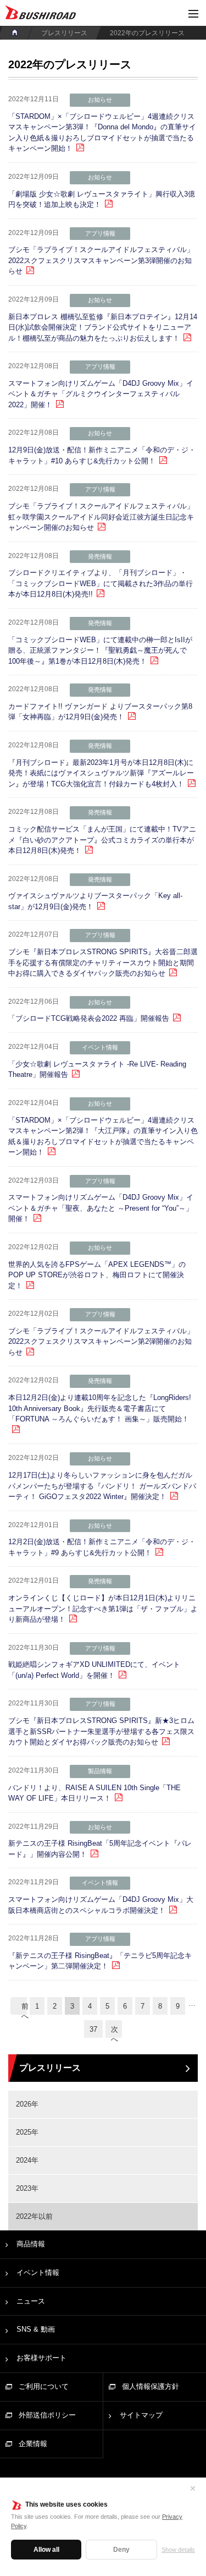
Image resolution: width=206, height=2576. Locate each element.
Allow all (46, 2550)
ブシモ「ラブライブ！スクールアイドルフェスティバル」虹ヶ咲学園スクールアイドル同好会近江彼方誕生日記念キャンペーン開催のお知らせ (101, 517)
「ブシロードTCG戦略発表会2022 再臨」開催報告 (89, 1018)
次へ (115, 2031)
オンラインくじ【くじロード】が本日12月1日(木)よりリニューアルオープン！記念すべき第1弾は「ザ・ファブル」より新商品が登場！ (103, 1609)
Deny (121, 2550)
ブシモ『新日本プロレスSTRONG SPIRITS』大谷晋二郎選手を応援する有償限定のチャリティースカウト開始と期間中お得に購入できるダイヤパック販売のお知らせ (103, 962)
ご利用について (44, 2386)
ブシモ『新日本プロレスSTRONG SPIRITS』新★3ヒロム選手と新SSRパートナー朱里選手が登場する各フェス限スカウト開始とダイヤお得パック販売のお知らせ (101, 1731)
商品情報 (31, 2244)
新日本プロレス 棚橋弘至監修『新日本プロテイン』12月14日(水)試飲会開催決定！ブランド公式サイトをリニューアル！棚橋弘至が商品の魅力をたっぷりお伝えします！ (103, 327)
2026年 (27, 2104)
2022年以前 (34, 2216)
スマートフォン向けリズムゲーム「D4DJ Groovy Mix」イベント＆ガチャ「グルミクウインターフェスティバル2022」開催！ (101, 394)
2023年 (27, 2188)
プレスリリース (64, 33)
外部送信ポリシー (47, 2415)
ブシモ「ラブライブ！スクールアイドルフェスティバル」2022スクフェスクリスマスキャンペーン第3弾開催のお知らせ (101, 260)
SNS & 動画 (36, 2329)
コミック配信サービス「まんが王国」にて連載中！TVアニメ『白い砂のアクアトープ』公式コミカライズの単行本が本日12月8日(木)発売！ (102, 840)
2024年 (27, 2160)
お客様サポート (41, 2358)
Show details (178, 2550)
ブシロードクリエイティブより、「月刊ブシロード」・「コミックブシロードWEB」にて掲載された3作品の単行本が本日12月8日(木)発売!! (101, 583)
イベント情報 (38, 2273)
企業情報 (33, 2444)
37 (93, 2029)
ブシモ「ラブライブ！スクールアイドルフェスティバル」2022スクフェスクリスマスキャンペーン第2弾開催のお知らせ (101, 1342)
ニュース (31, 2301)
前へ (24, 2008)
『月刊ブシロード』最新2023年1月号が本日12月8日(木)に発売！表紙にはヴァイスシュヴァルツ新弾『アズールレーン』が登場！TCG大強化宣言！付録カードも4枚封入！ (101, 773)
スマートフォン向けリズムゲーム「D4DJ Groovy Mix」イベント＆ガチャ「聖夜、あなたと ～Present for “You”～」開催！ (101, 1208)
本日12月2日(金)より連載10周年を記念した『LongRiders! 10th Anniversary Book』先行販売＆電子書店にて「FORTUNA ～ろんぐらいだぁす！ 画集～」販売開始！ (100, 1408)
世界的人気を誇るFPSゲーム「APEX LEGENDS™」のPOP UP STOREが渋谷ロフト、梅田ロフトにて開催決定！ (97, 1275)
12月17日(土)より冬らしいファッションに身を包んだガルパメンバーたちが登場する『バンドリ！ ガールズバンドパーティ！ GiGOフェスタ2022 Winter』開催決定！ (102, 1486)
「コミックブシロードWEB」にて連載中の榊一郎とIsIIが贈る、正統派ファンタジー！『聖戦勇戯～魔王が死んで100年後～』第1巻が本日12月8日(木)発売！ (100, 650)
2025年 (27, 2132)
